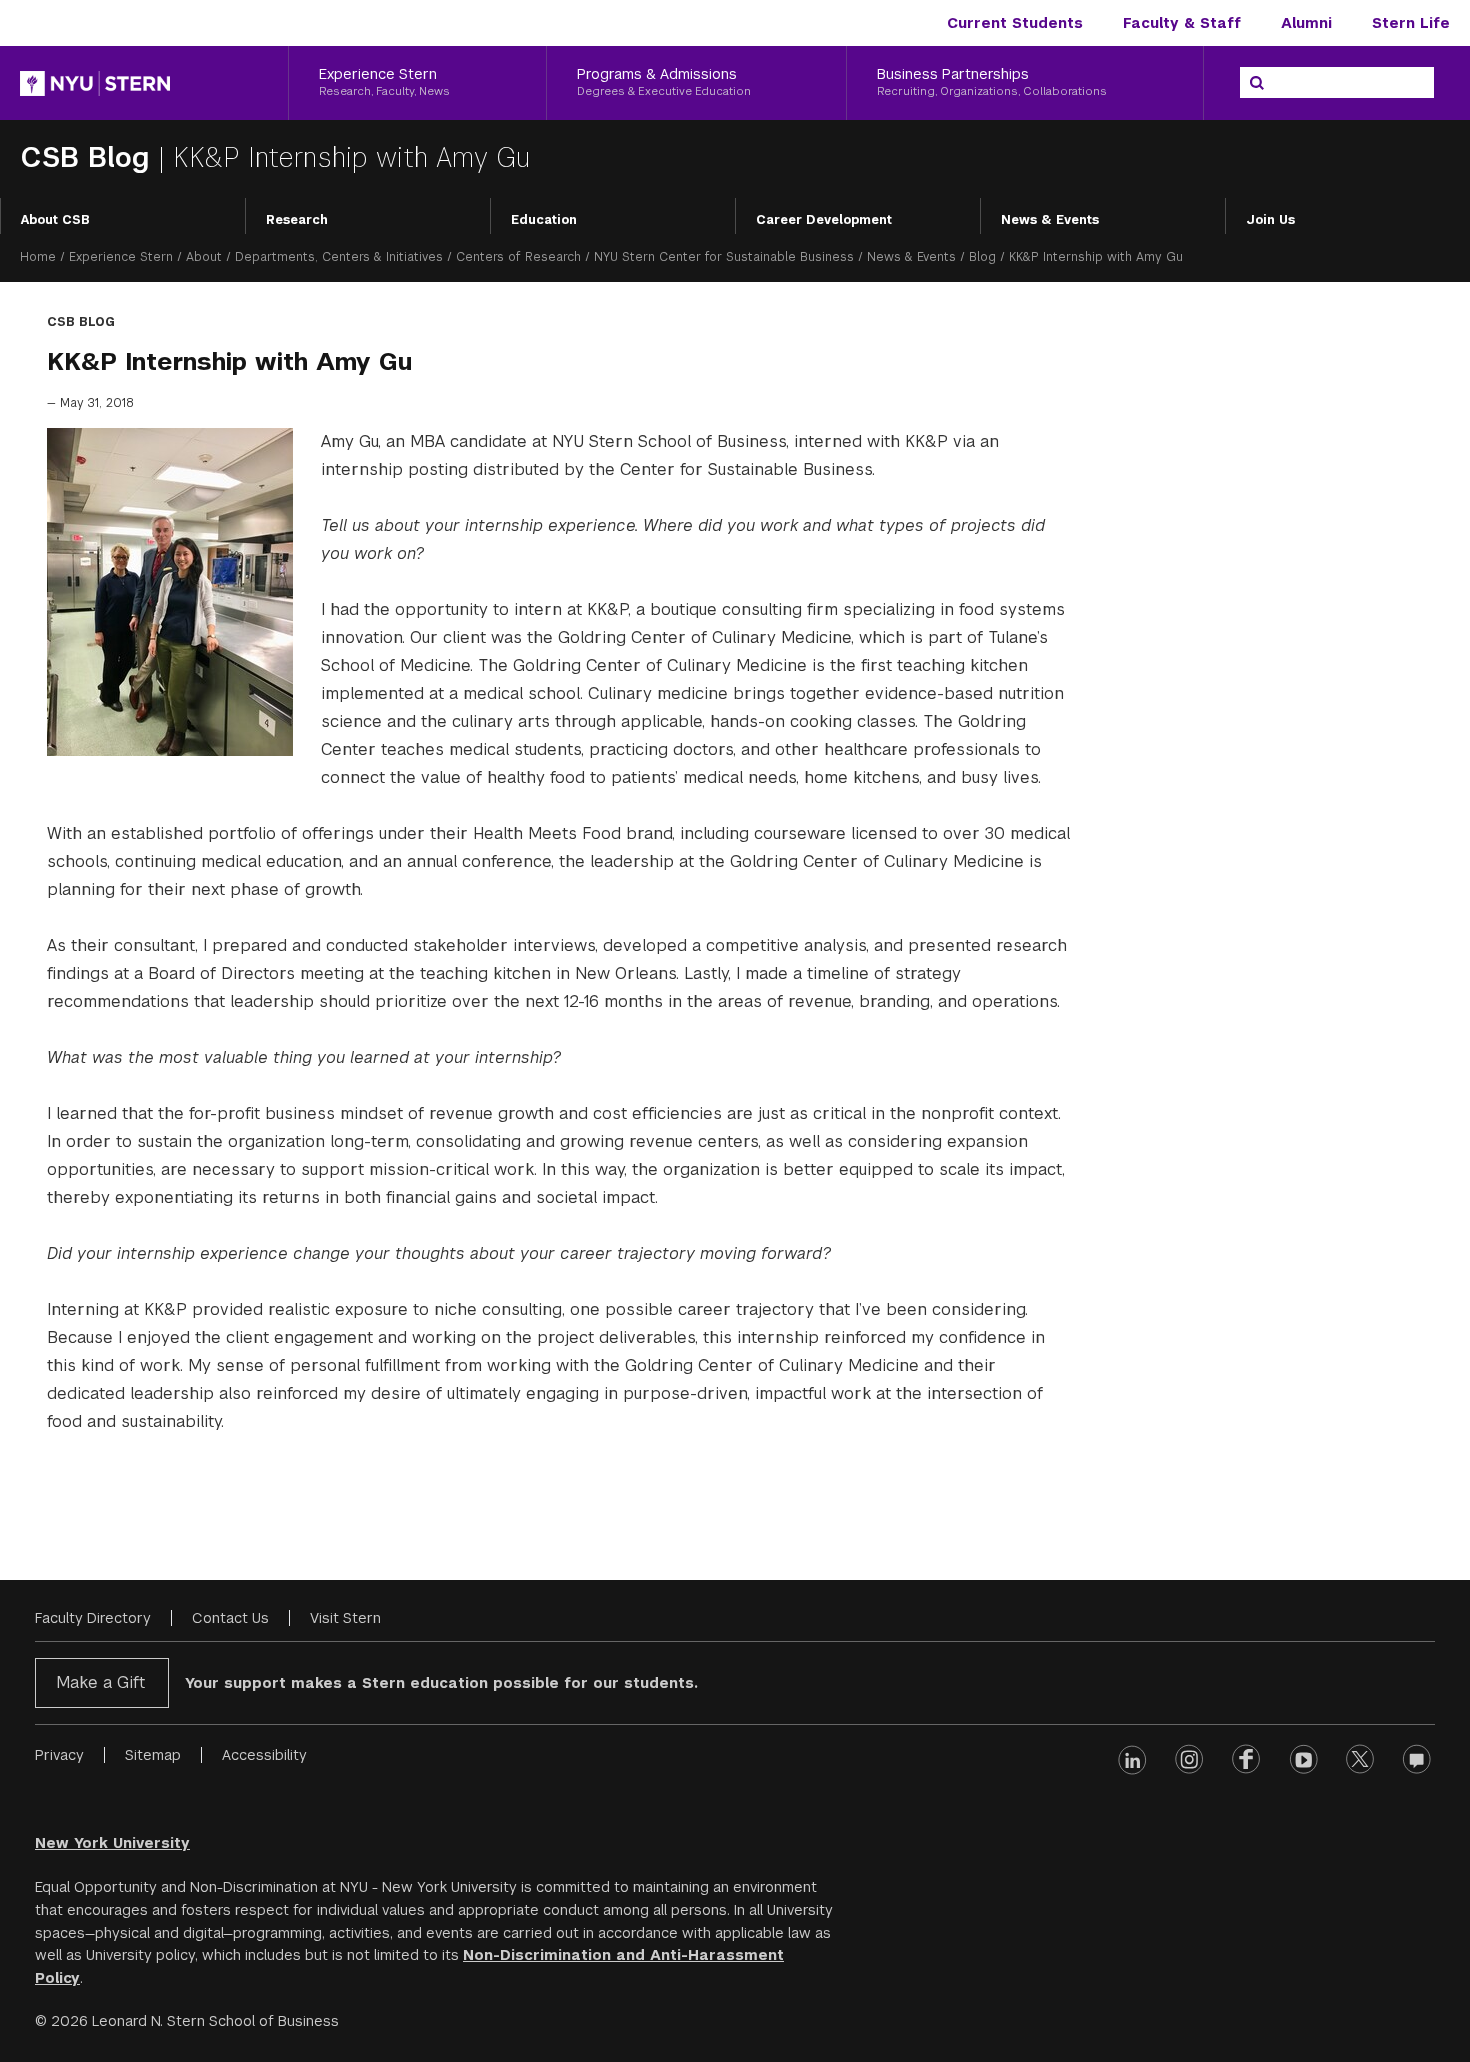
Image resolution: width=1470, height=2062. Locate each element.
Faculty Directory (93, 1618)
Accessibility (264, 1755)
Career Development (824, 220)
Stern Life (1411, 23)
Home (38, 257)
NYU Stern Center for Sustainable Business (724, 257)
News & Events (1050, 220)
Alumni (1306, 23)
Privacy (59, 1755)
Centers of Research (518, 257)
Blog (982, 257)
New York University (112, 1843)
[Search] (1257, 83)
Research (297, 220)
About (204, 257)
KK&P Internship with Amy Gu (351, 157)
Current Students (1015, 23)
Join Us (1270, 220)
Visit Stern (345, 1618)
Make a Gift (100, 1682)
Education (544, 220)
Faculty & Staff (1182, 23)
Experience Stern (121, 257)
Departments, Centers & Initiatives (339, 257)
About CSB (55, 220)
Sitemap (153, 1755)
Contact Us (230, 1618)
